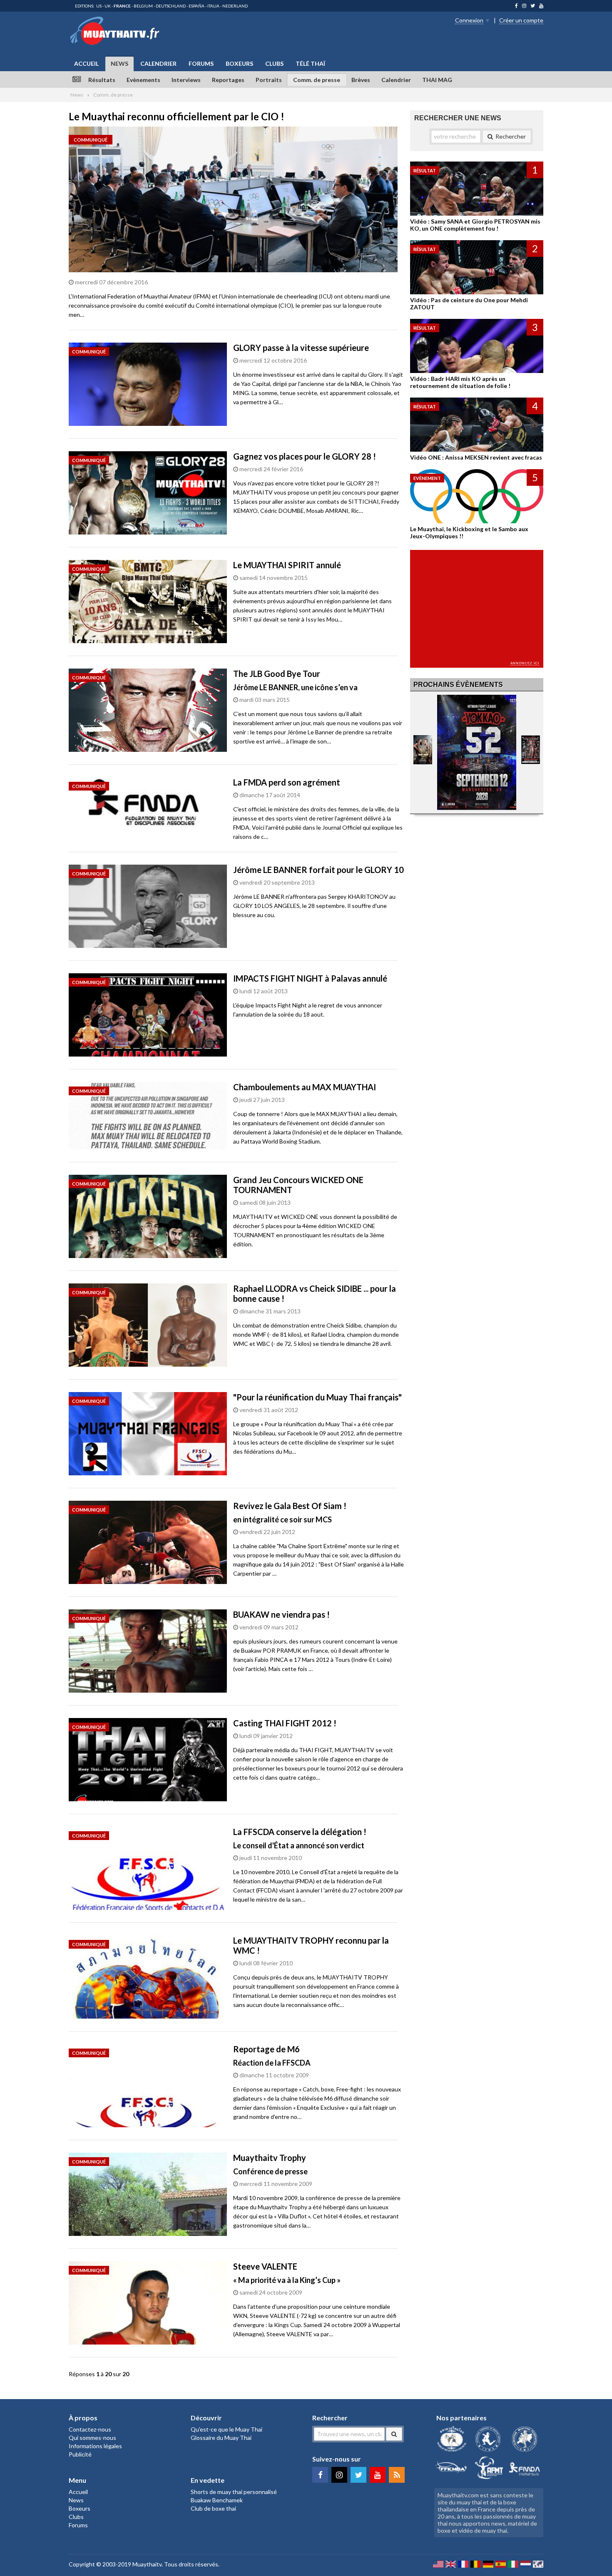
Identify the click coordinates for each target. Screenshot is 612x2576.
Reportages (228, 80)
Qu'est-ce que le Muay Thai (226, 2429)
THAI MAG (437, 80)
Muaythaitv (147, 2564)
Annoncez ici (525, 663)
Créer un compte (521, 20)
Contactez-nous (90, 2429)
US (99, 6)
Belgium (143, 6)
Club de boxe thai (213, 2508)
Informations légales (95, 2446)
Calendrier (158, 63)
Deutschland (171, 6)
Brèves (361, 80)
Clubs (274, 63)
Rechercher (511, 136)
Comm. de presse (317, 80)
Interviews (186, 80)
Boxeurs (239, 63)
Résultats (102, 80)
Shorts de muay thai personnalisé (234, 2492)
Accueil (86, 63)
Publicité (80, 2454)
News (119, 63)
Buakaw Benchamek (217, 2500)
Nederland (235, 6)
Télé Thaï (310, 63)
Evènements (143, 80)
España (197, 6)
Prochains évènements (458, 685)
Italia (213, 6)
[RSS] (397, 2475)
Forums (201, 63)
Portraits (269, 80)
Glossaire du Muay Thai (221, 2438)
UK (108, 6)
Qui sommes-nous (92, 2438)
